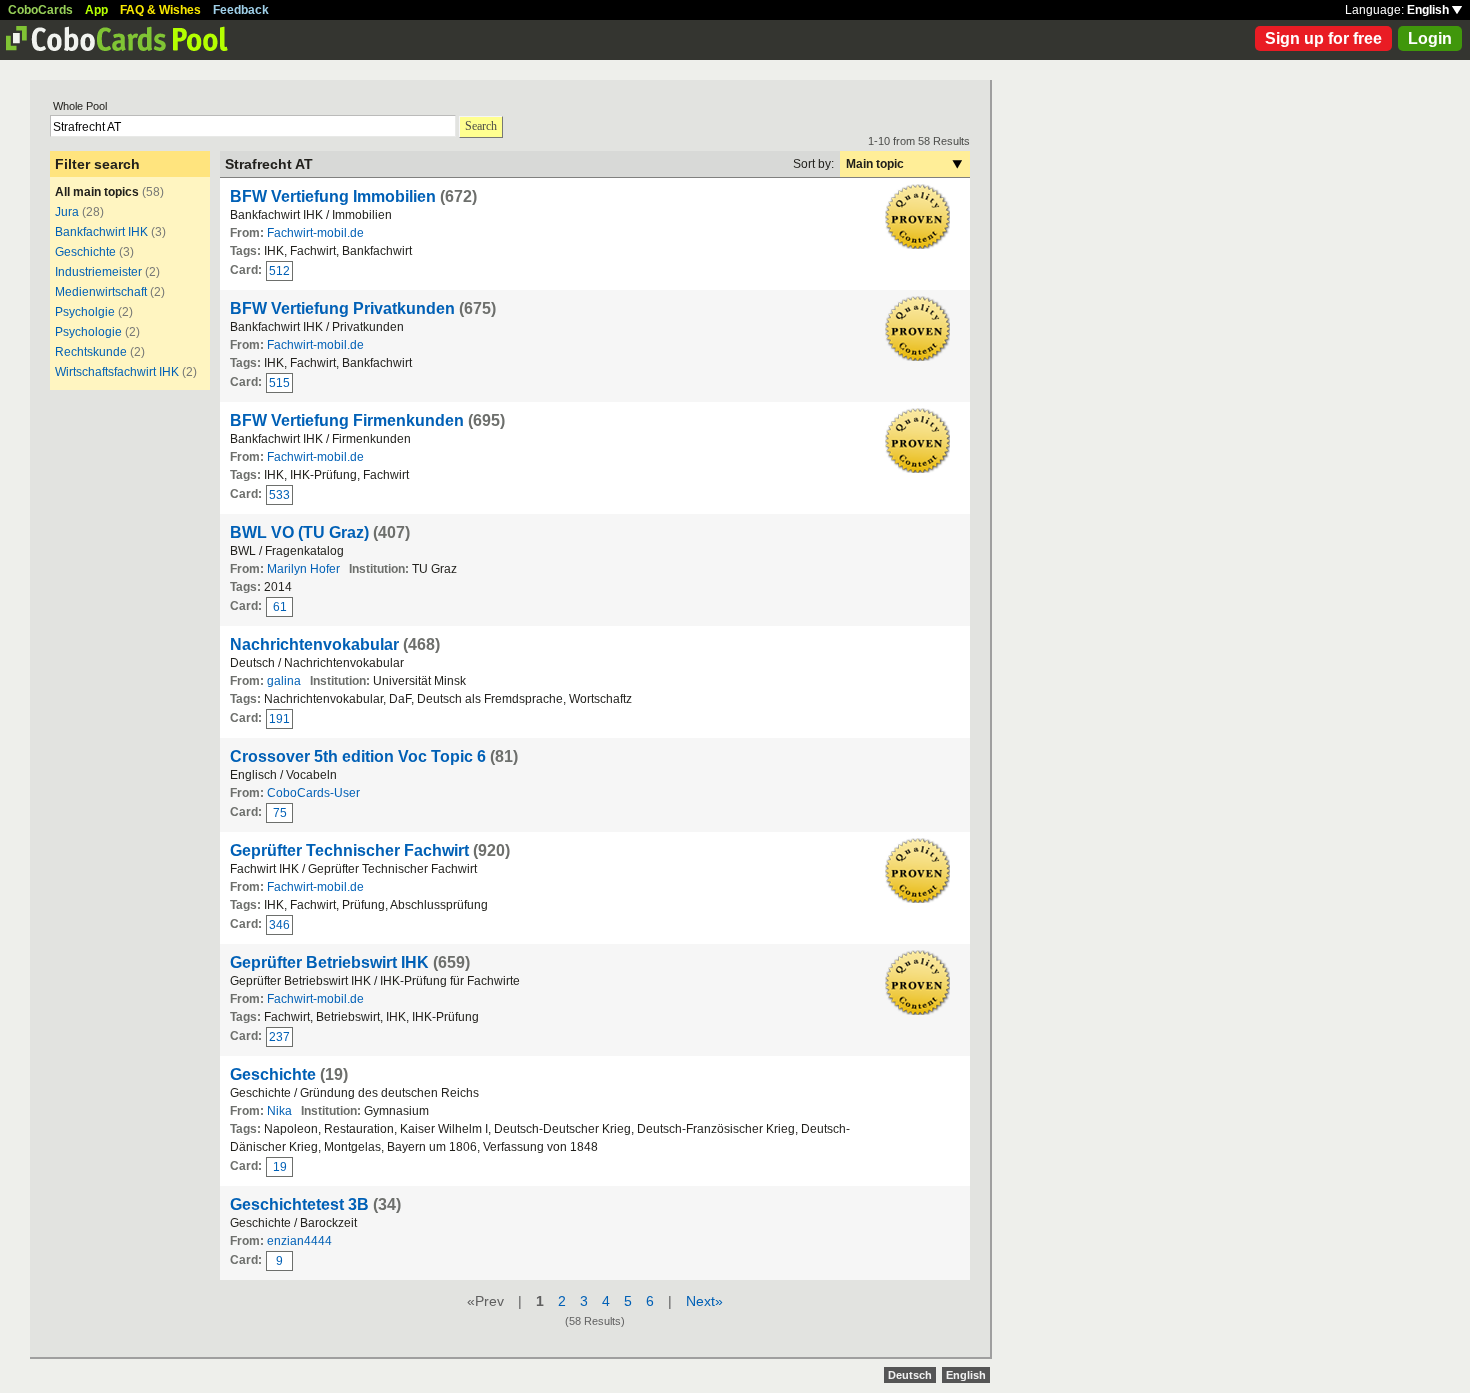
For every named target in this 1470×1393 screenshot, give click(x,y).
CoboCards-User (313, 793)
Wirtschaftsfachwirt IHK (117, 372)
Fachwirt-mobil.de (315, 233)
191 (279, 719)
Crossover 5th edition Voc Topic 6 (358, 756)
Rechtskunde (91, 352)
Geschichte (85, 252)
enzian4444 (299, 1241)
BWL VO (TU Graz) (299, 532)
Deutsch (910, 1375)
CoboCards (40, 10)
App (96, 10)
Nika (279, 1111)
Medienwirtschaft (101, 292)
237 (279, 1037)
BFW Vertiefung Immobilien (333, 196)
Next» (704, 1301)
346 (279, 925)
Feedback (241, 10)
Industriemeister (98, 272)
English (1429, 10)
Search (481, 126)
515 (279, 383)
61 (280, 607)
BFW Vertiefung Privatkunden (342, 308)
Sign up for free (1323, 38)
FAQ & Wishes (160, 10)
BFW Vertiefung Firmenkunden (347, 420)
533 (279, 495)
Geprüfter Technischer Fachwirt (349, 850)
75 (280, 813)
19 (280, 1167)
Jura (67, 212)
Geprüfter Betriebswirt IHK (329, 962)
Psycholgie (85, 312)
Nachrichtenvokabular (314, 644)
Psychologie (88, 332)
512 (279, 271)
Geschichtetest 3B (299, 1204)
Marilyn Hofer (303, 569)
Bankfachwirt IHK (101, 232)
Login (1430, 38)
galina (284, 681)
